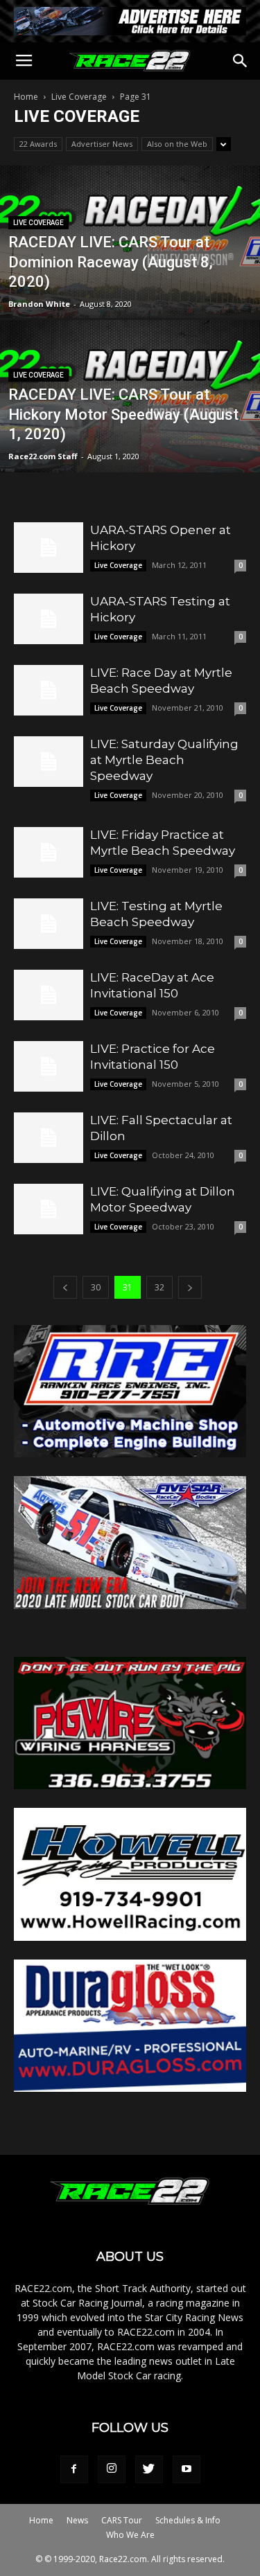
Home (26, 97)
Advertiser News (102, 144)
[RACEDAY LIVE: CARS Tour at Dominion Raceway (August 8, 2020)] (130, 278)
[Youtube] (187, 2469)
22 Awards (38, 144)
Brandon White (39, 304)
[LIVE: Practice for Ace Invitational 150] (49, 1066)
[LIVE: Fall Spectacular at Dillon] (49, 1138)
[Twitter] (149, 2469)
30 (96, 1287)
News (77, 2520)
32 (159, 1287)
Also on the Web (177, 144)
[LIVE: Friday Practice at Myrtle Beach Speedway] (49, 852)
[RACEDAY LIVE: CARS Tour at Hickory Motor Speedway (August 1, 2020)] (130, 432)
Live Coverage (79, 97)
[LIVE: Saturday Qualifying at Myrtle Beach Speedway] (49, 762)
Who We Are (130, 2535)
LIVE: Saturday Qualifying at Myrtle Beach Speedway (164, 760)
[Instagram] (112, 2469)
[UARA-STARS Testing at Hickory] (49, 619)
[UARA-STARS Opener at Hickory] (49, 548)
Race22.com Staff (43, 456)
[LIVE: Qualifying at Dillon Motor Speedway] (49, 1209)
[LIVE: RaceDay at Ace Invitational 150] (49, 995)
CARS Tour (122, 2520)
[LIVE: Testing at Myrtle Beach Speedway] (49, 924)
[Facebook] (74, 2469)
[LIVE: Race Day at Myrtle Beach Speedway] (49, 690)
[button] (241, 61)
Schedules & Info (188, 2520)
